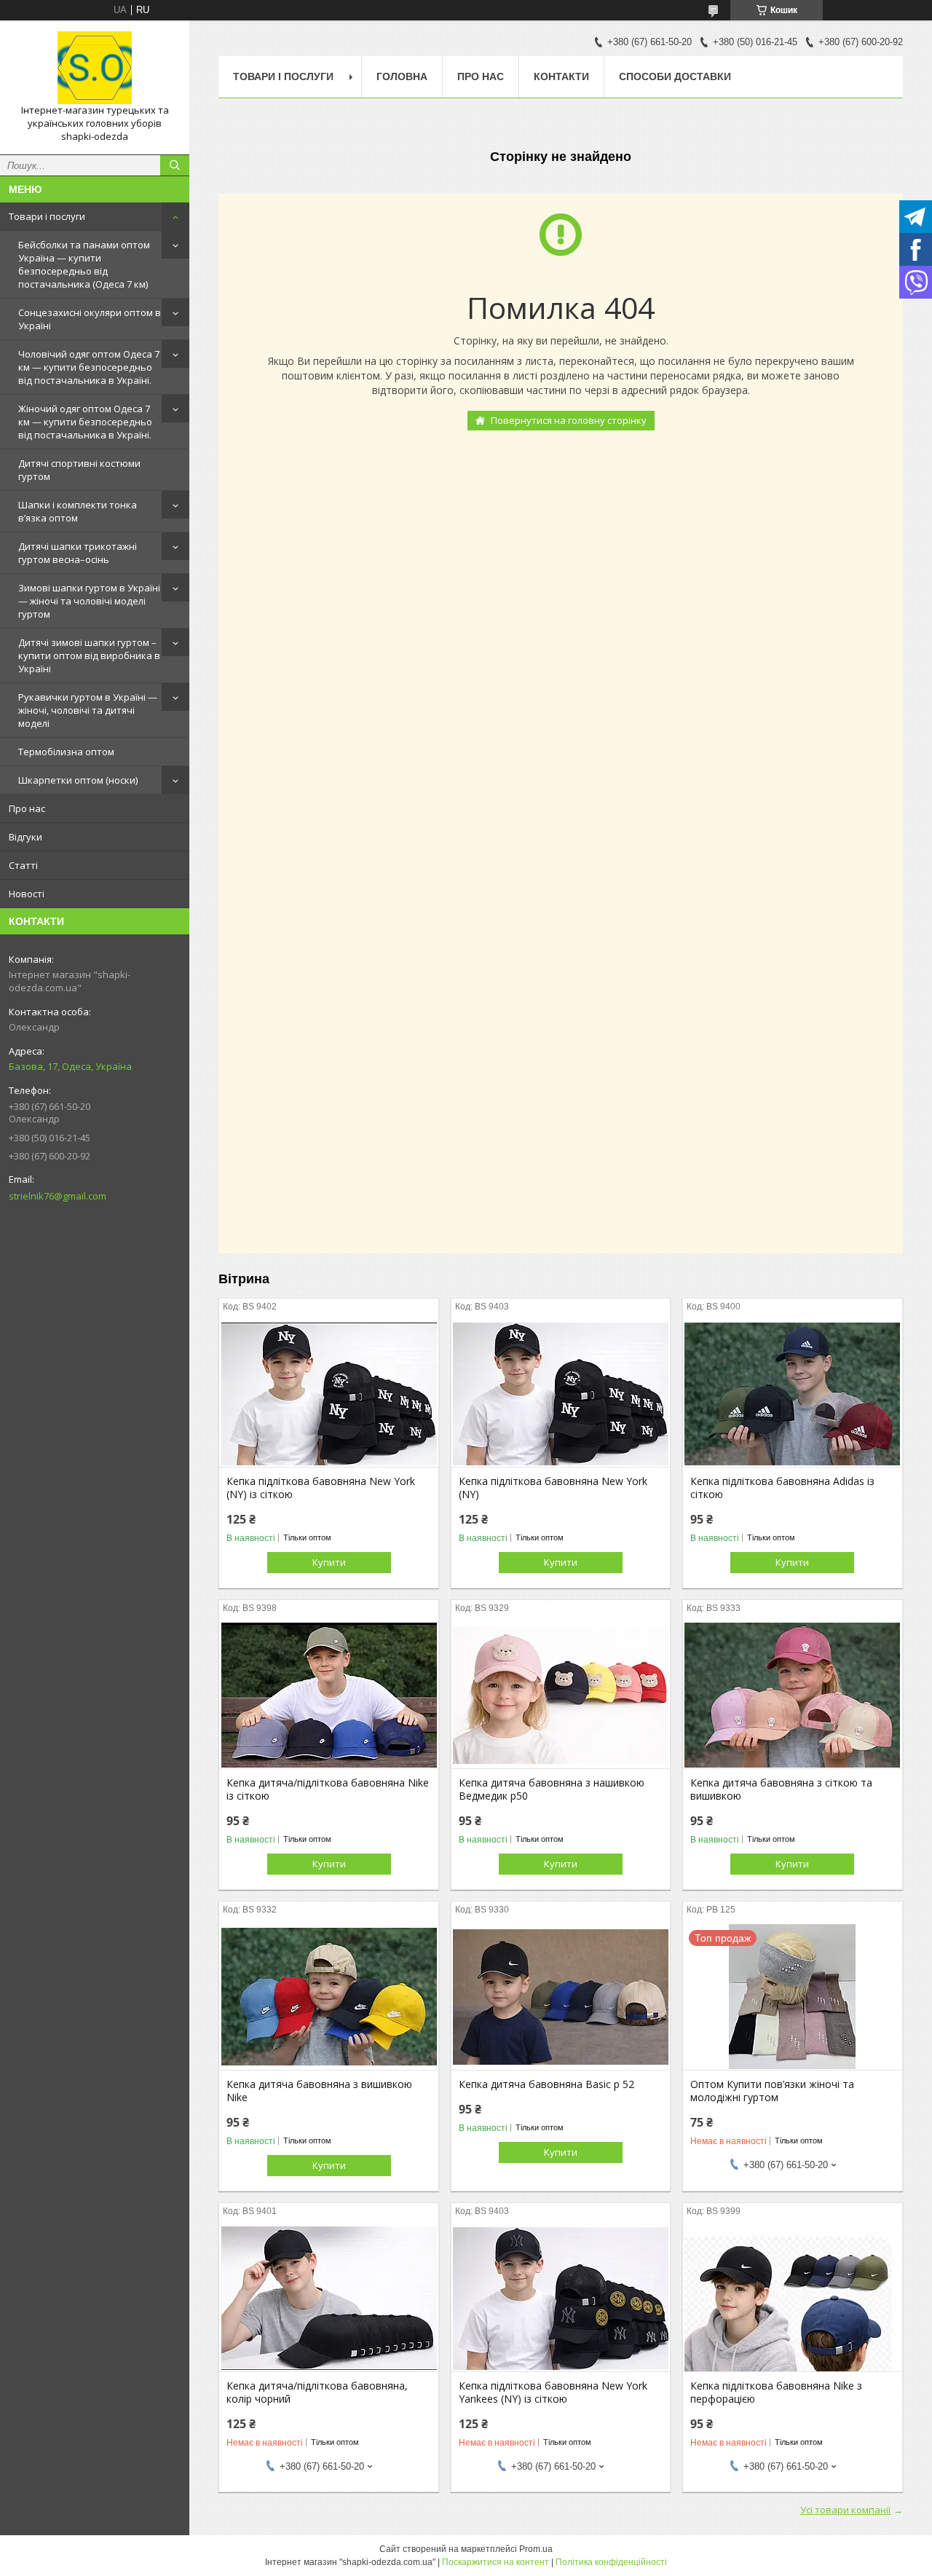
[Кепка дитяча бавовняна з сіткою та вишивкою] (793, 1695)
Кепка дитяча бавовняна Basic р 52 (546, 2084)
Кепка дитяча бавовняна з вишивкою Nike (319, 2091)
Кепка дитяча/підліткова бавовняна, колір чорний (317, 2392)
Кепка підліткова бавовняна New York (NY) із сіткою (321, 1488)
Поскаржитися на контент (495, 2562)
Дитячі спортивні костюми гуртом (79, 470)
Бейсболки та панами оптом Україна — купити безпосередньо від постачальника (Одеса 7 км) (84, 264)
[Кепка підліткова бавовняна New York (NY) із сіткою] (329, 1394)
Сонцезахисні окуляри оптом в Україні (90, 319)
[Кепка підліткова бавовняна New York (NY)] (561, 1394)
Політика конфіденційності (611, 2562)
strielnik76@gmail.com (58, 1196)
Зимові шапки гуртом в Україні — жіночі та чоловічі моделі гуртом (89, 601)
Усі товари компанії (845, 2510)
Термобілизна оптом (66, 752)
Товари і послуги (47, 216)
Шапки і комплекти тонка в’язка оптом (78, 511)
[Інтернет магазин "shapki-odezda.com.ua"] (95, 68)
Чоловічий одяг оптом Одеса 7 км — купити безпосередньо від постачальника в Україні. (89, 367)
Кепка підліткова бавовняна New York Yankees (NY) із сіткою (553, 2392)
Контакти (561, 76)
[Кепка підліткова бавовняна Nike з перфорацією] (793, 2299)
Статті (23, 865)
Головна (402, 76)
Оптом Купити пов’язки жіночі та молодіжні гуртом (772, 2091)
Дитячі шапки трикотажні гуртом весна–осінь (78, 553)
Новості (27, 894)
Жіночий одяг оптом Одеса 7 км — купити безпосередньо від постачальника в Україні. (85, 422)
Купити (329, 1562)
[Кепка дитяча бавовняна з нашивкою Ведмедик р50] (561, 1695)
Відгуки (25, 837)
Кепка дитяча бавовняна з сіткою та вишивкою (781, 1789)
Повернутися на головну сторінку (569, 420)
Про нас (27, 808)
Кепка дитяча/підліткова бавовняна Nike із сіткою (328, 1789)
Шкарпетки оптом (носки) (78, 780)
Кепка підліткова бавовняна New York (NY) (553, 1488)
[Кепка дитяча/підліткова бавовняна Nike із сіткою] (329, 1695)
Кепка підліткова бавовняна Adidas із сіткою (782, 1488)
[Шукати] (175, 165)
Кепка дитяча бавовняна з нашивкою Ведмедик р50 (552, 1789)
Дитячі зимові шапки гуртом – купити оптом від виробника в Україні (89, 655)
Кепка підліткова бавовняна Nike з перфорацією (776, 2392)
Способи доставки (675, 76)
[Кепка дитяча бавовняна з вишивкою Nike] (329, 1997)
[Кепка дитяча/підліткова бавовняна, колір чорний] (329, 2299)
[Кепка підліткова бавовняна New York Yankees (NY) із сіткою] (561, 2299)
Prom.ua (536, 2549)
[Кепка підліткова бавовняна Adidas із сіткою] (793, 1394)
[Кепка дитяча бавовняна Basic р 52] (561, 1997)
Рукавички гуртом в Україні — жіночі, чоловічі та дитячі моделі (88, 710)
